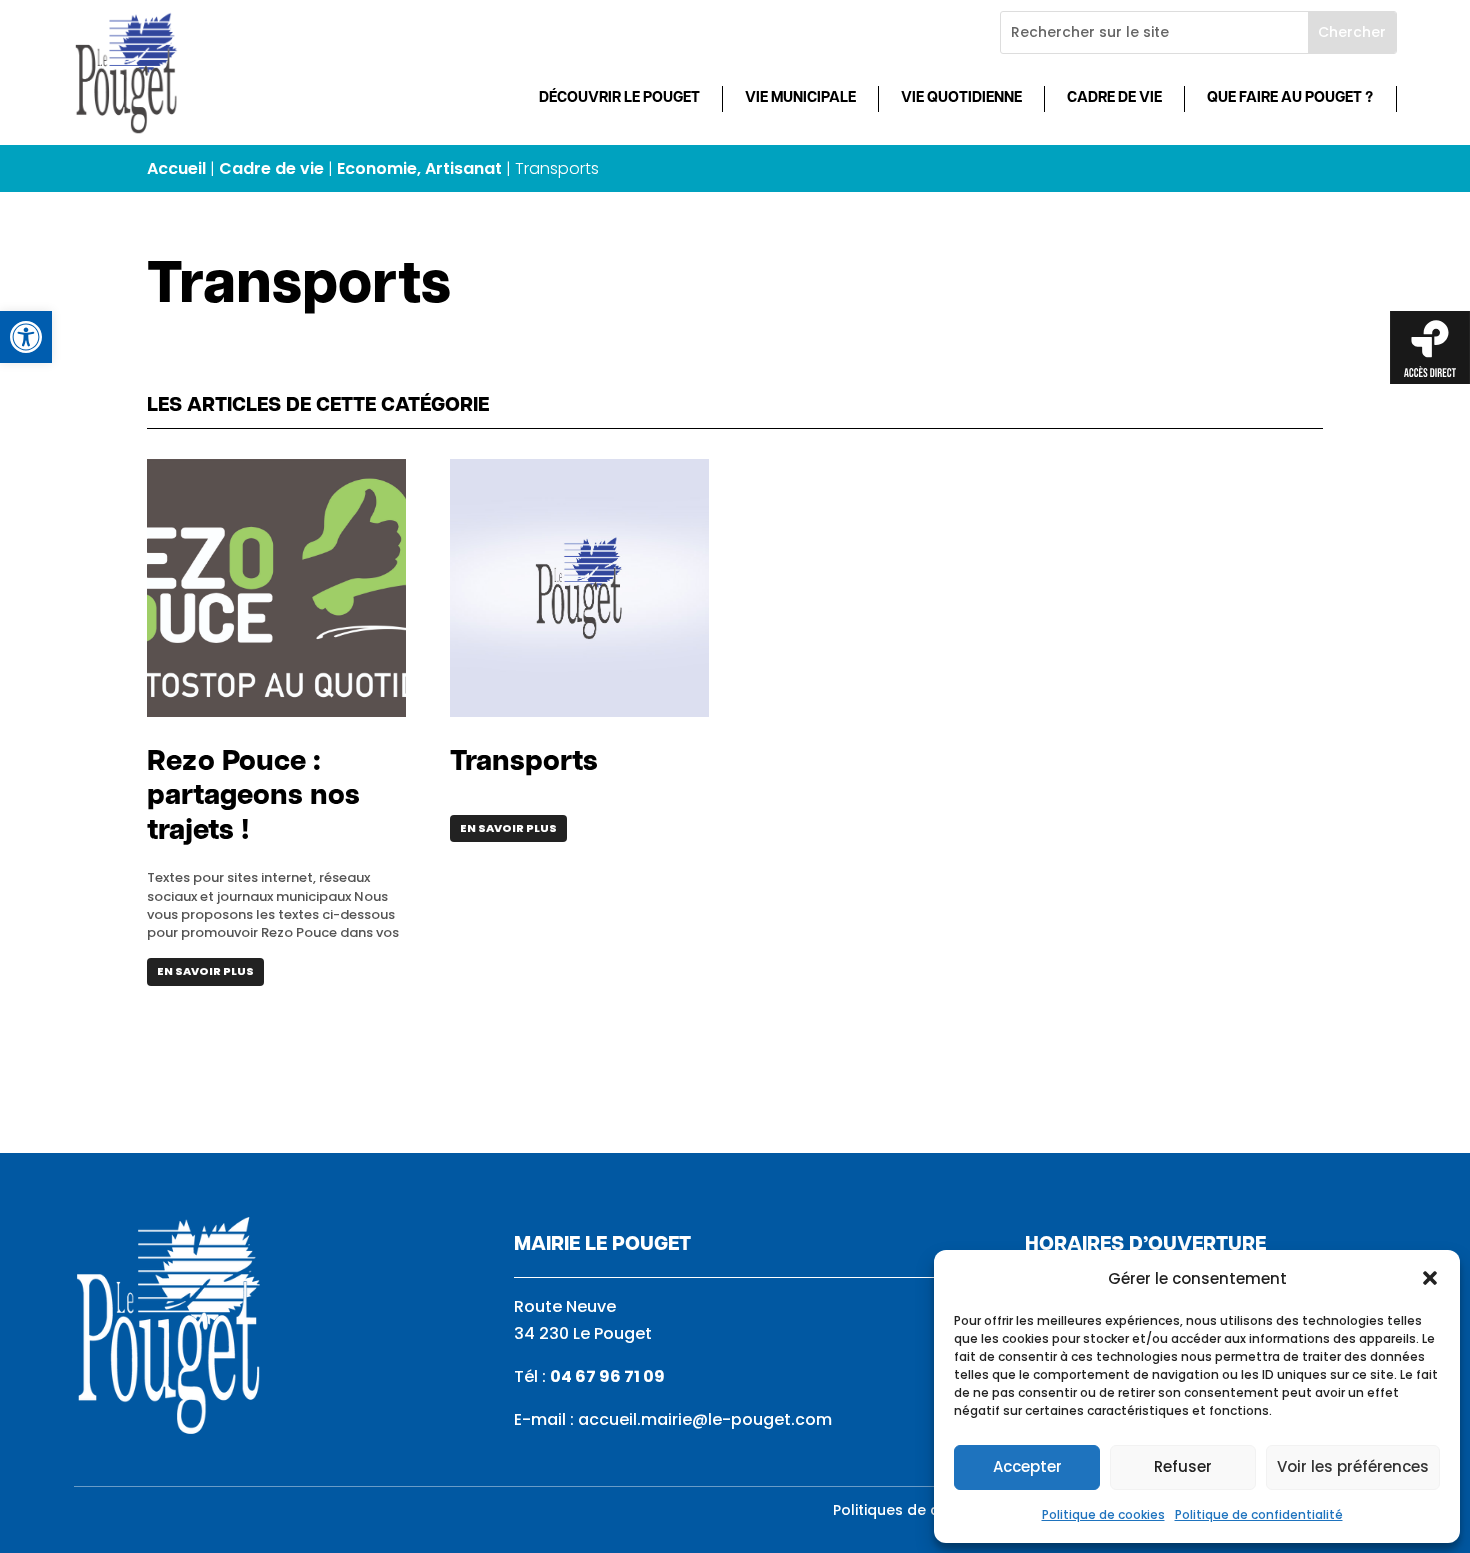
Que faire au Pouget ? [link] (1290, 98)
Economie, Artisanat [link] (419, 168)
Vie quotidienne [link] (961, 98)
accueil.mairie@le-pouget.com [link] (705, 1419)
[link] (26, 337)
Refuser (1183, 1466)
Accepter (1027, 1466)
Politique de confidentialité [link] (1259, 1514)
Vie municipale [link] (800, 98)
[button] (1430, 1278)
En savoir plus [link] (205, 971)
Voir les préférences (1353, 1466)
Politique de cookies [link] (1103, 1514)
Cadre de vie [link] (1114, 98)
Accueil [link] (176, 168)
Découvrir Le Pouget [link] (619, 98)
